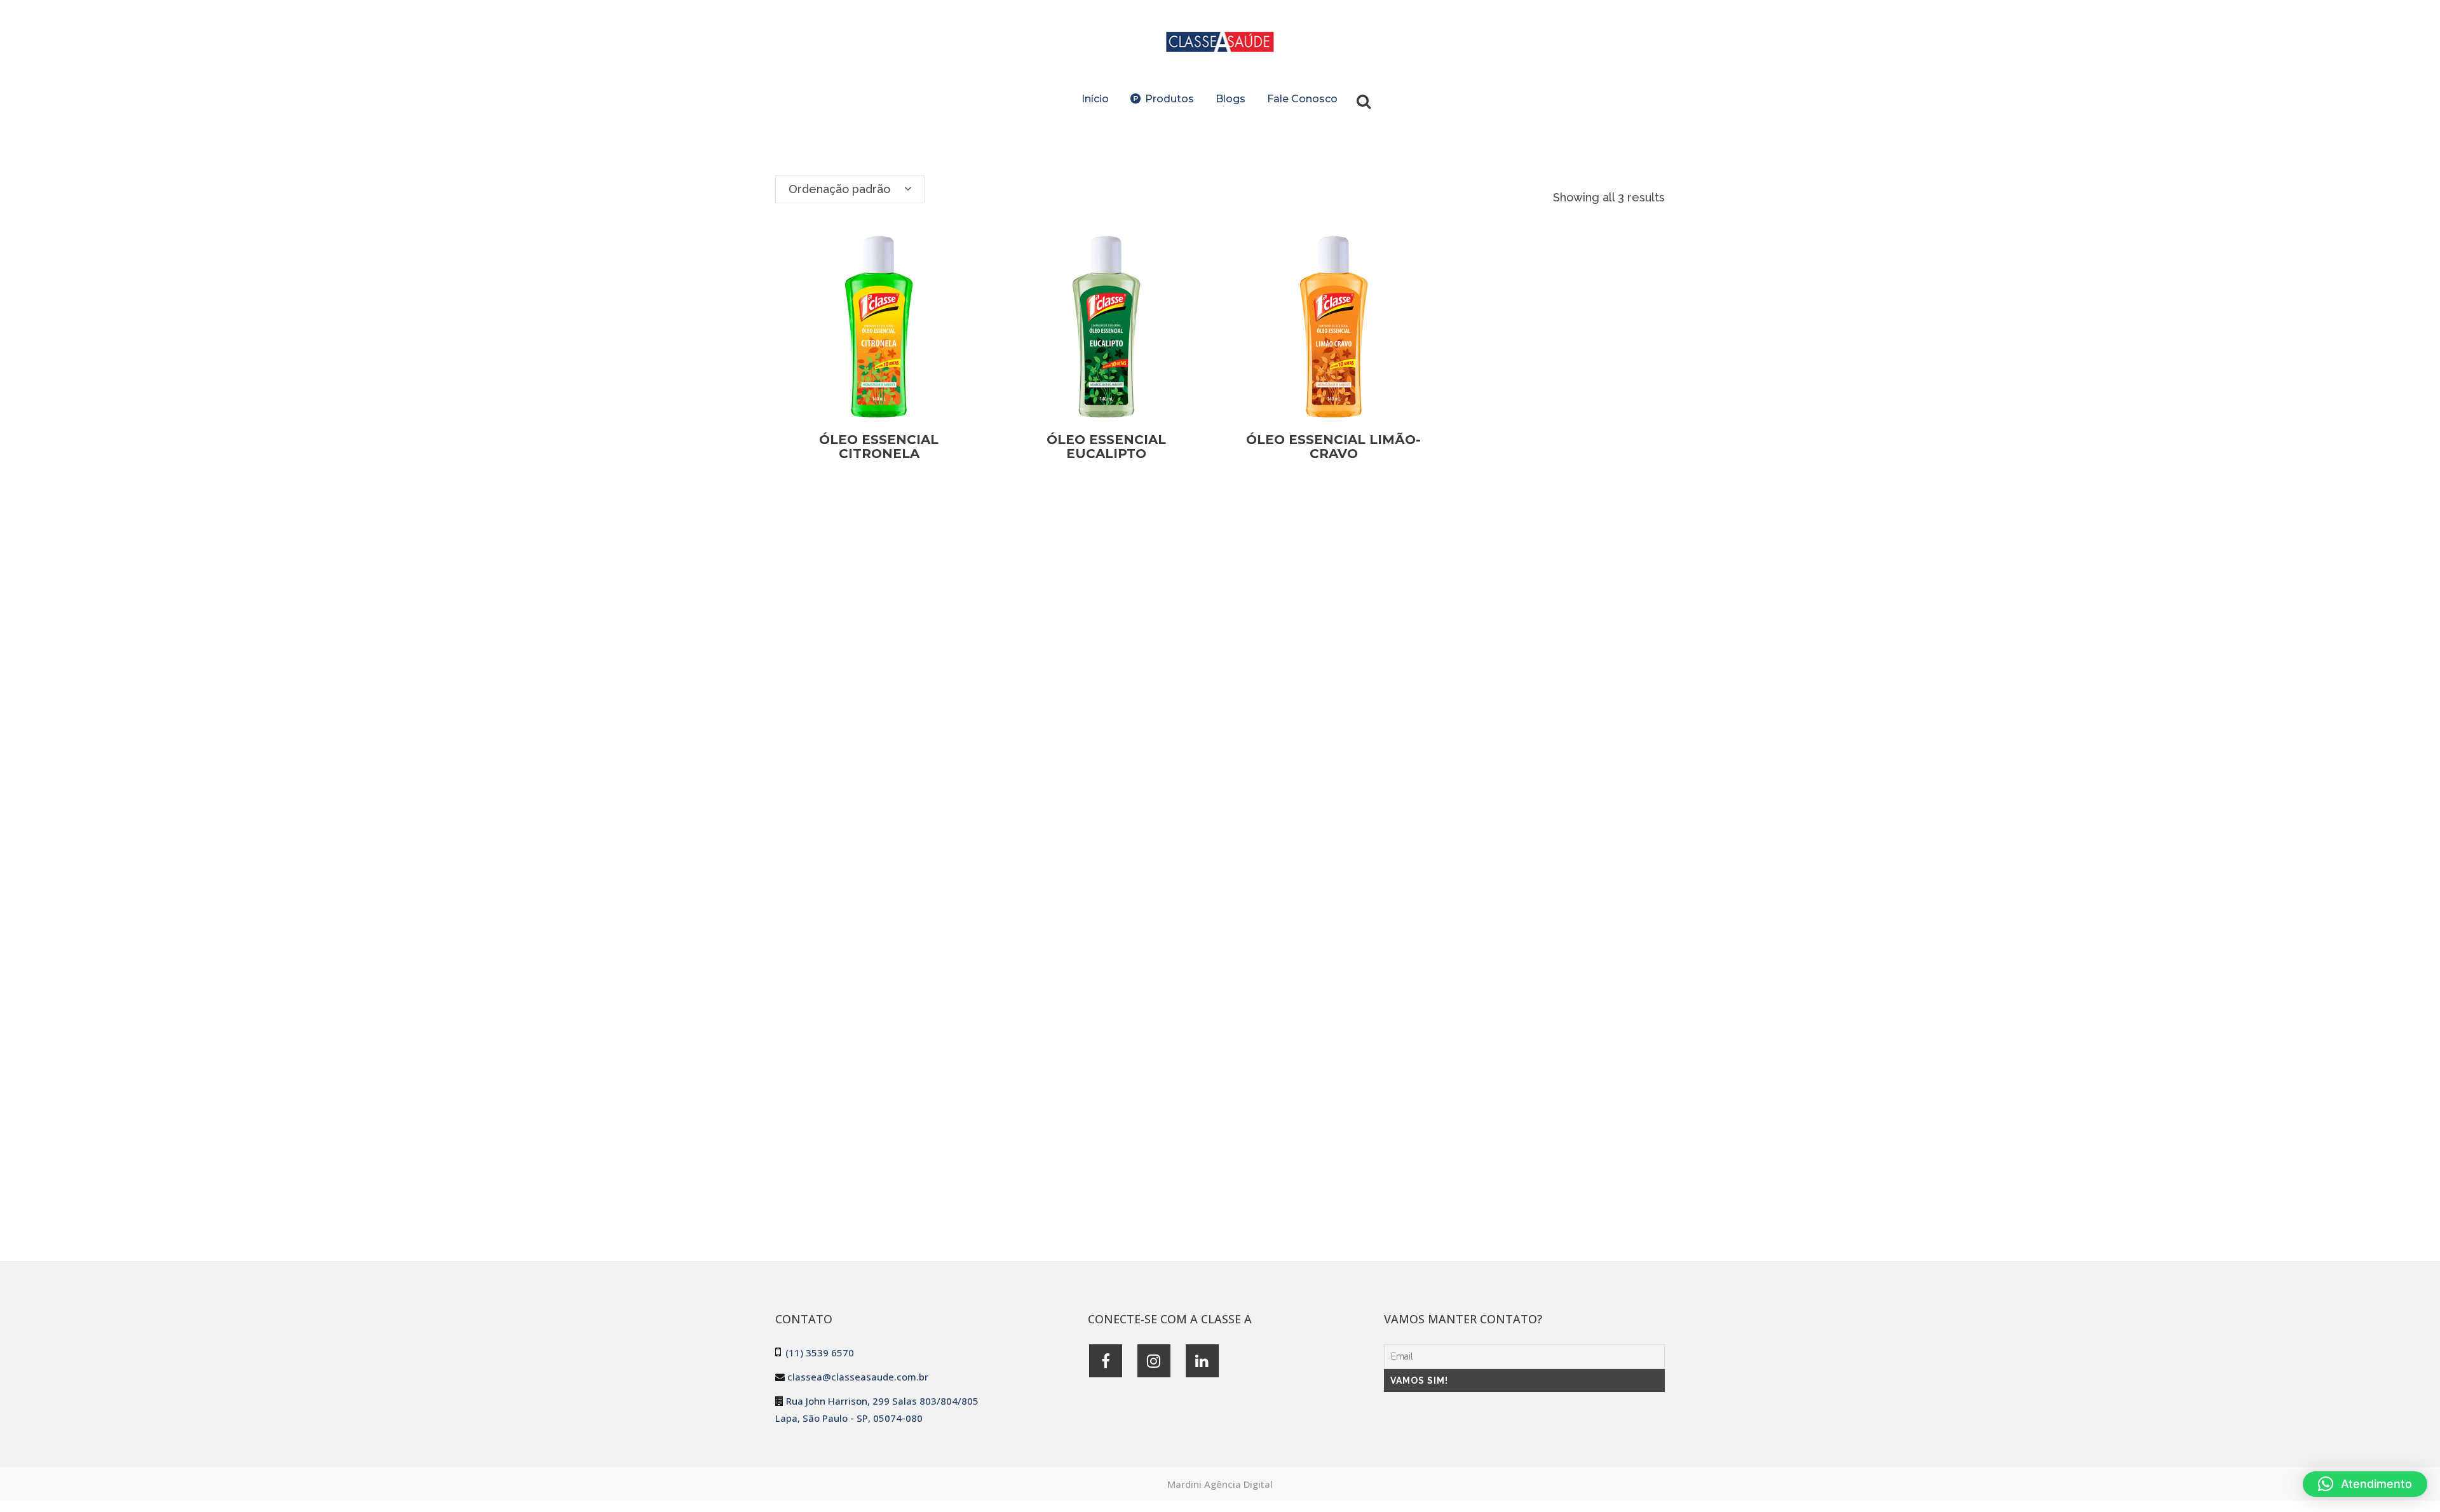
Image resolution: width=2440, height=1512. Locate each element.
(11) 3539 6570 (820, 1353)
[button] (2365, 1484)
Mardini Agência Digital (1220, 1484)
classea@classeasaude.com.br (858, 1377)
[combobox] (850, 189)
